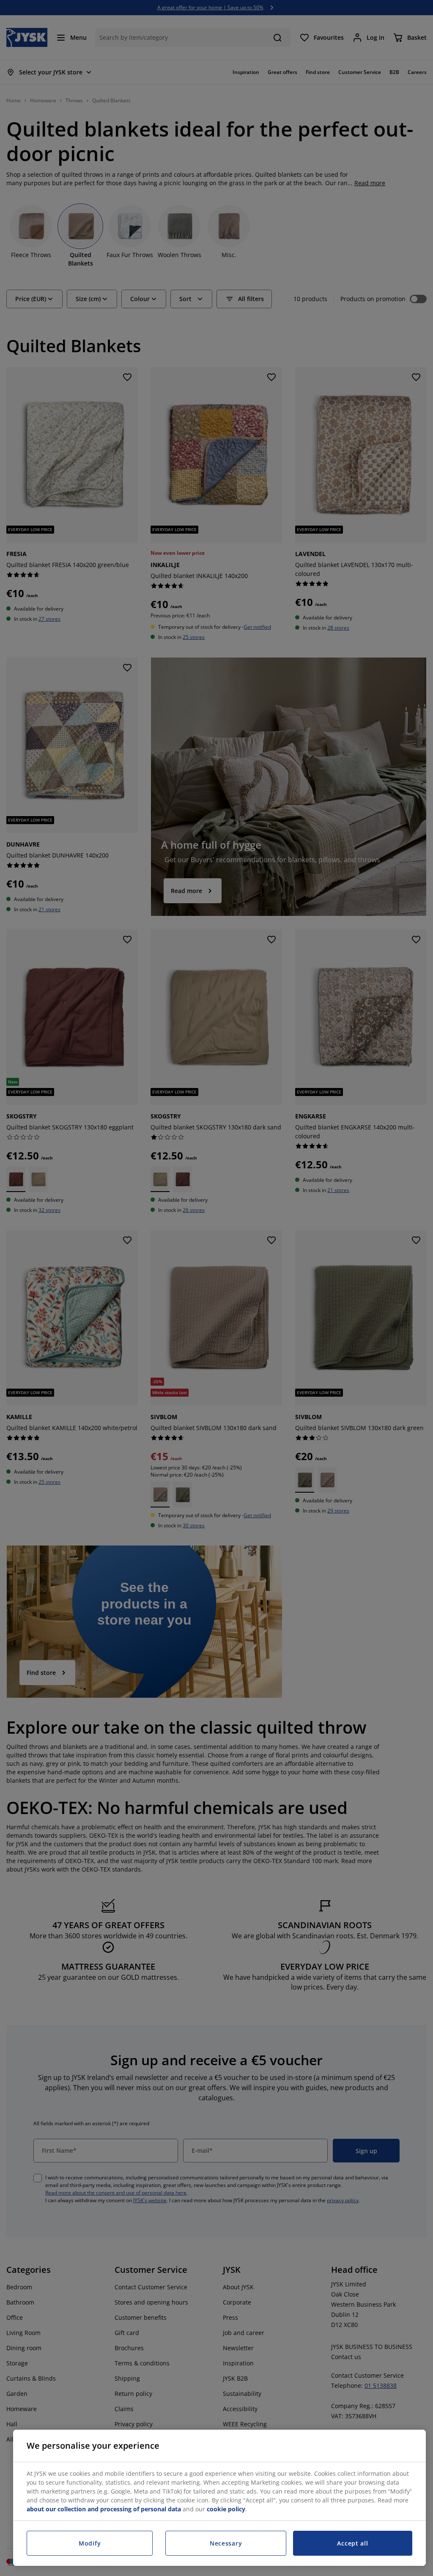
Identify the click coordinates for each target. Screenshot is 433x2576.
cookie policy (226, 2509)
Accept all (352, 2543)
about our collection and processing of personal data (104, 2509)
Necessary (226, 2543)
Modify (90, 2543)
